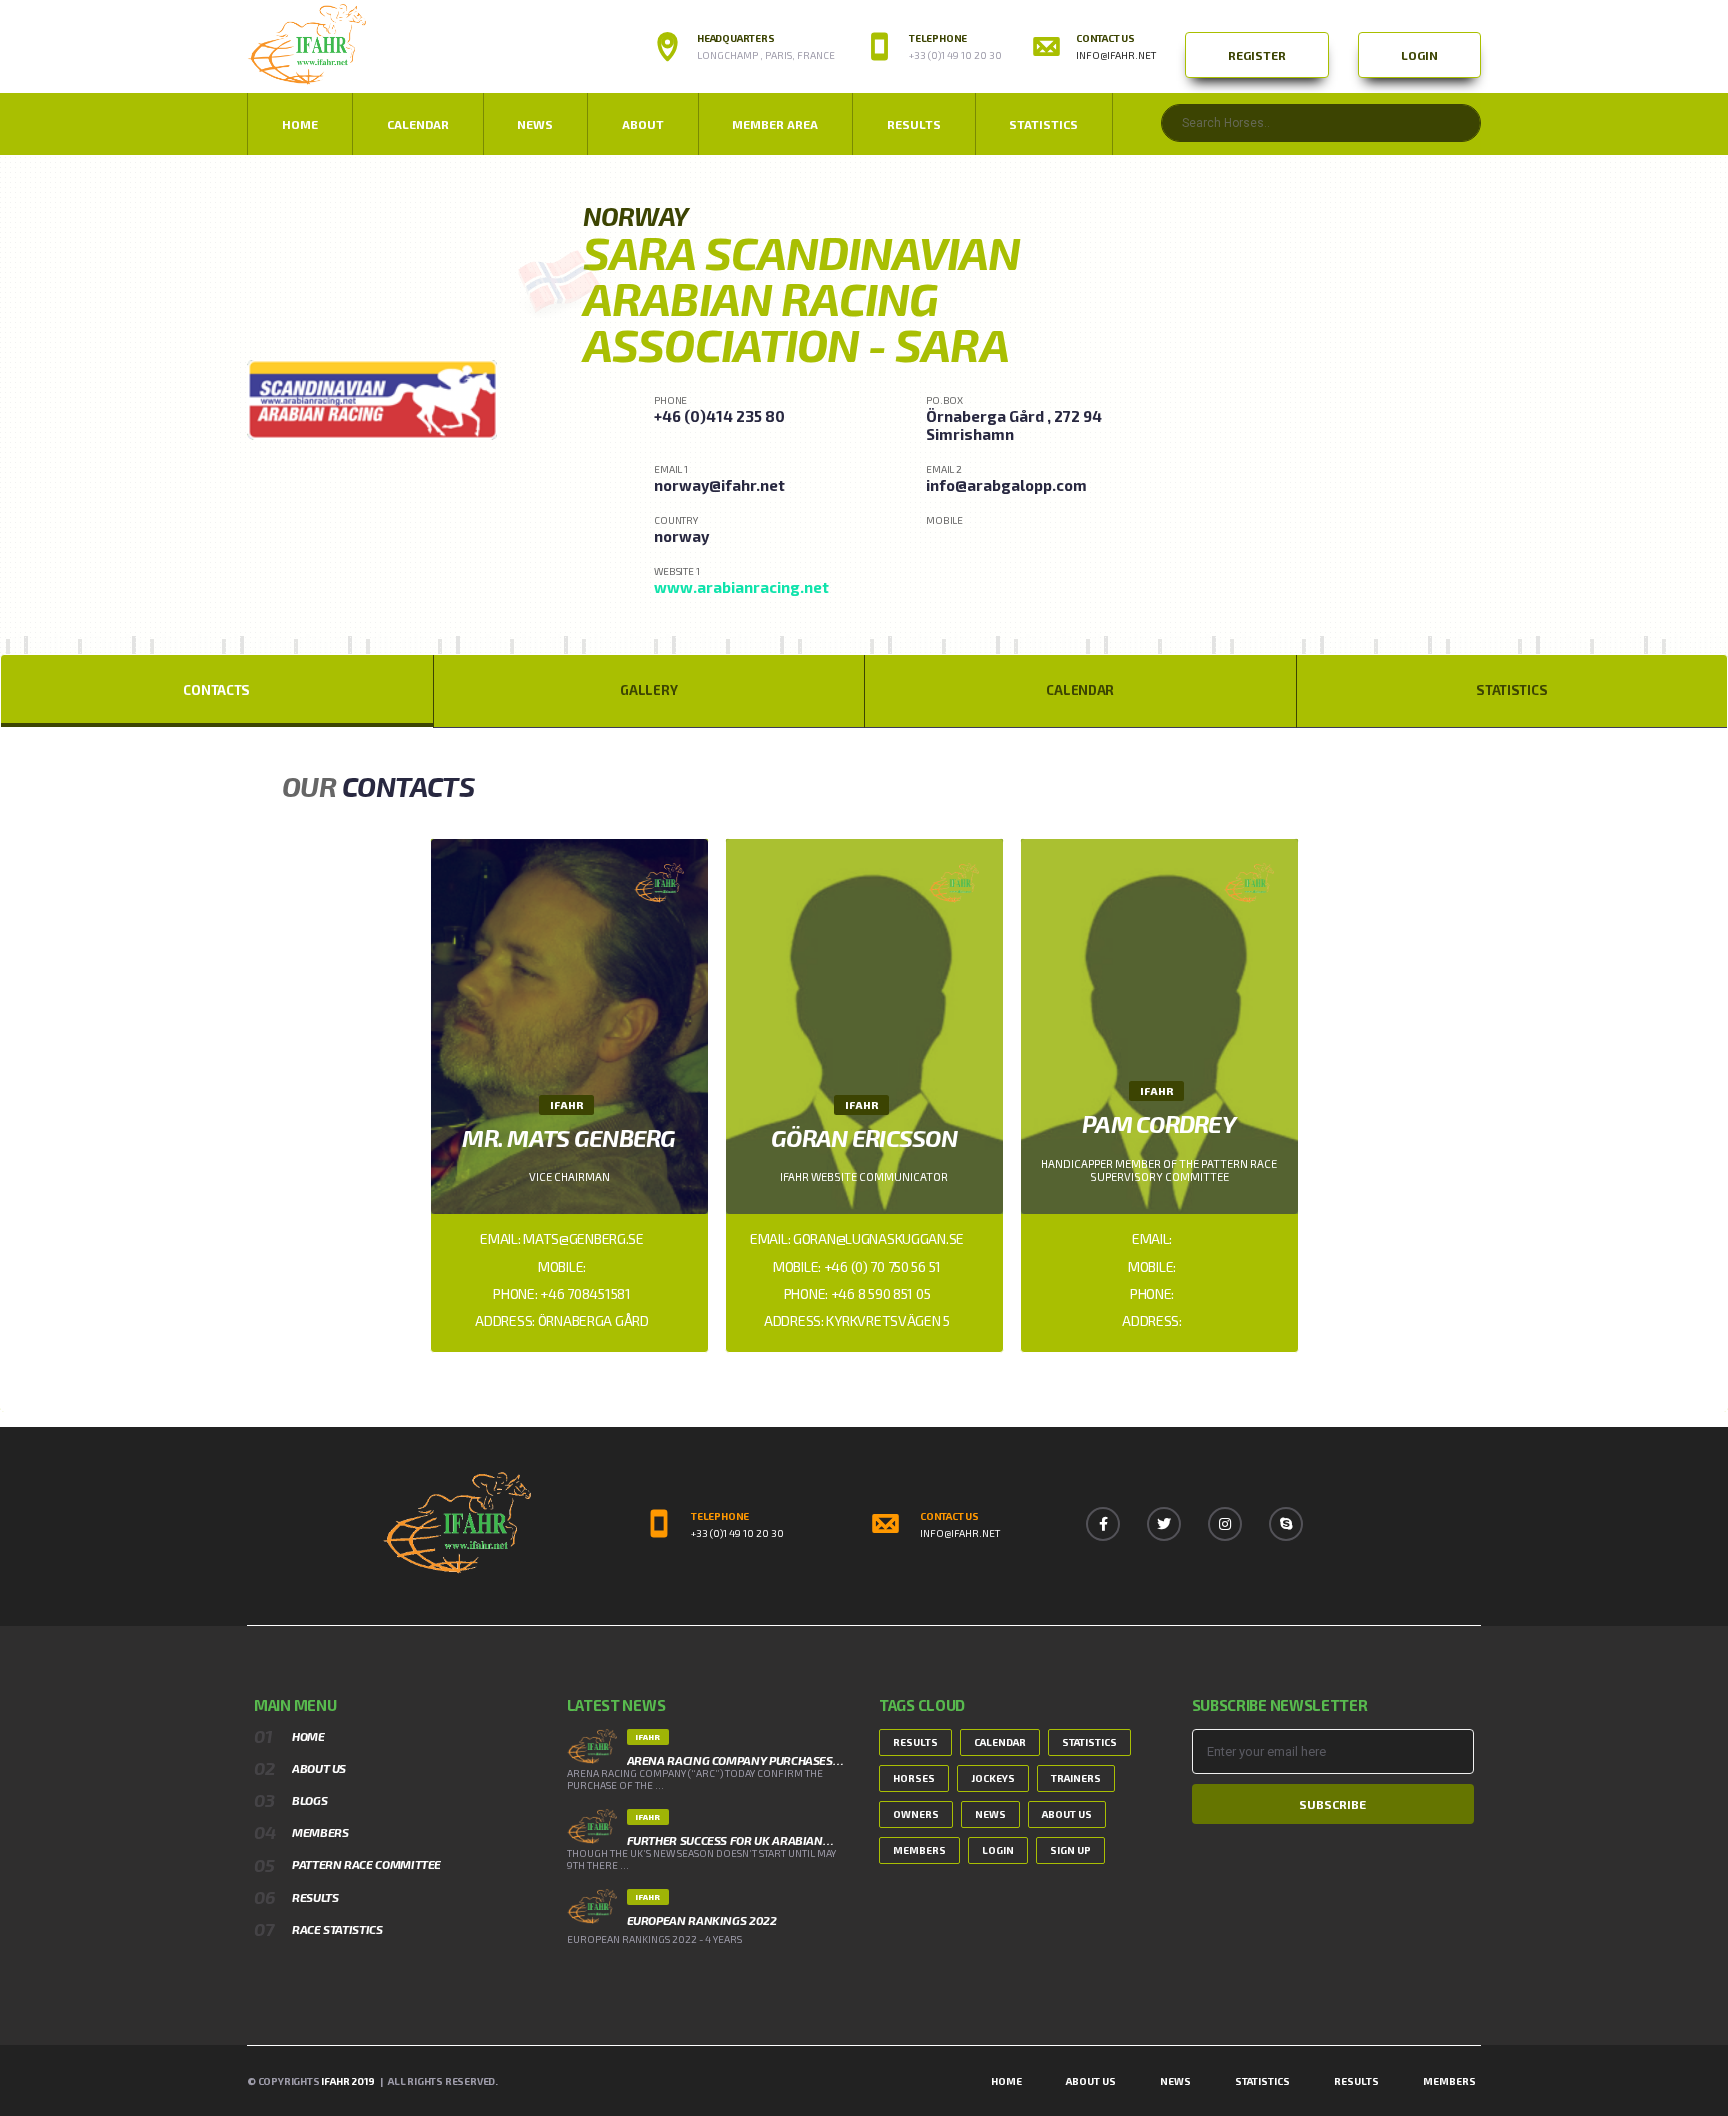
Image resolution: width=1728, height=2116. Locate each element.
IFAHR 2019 (347, 2081)
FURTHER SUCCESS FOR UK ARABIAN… (730, 1840)
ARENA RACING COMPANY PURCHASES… (735, 1760)
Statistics (1043, 124)
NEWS (535, 124)
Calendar (418, 124)
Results (914, 124)
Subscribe (1332, 1804)
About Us (319, 1768)
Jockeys (993, 1778)
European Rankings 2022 (702, 1920)
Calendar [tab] (1080, 690)
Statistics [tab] (1511, 690)
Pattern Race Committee (366, 1864)
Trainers (1076, 1778)
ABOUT (643, 124)
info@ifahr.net (1116, 55)
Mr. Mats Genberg (568, 1137)
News (990, 1814)
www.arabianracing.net (741, 587)
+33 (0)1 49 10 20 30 (737, 1533)
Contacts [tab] (216, 690)
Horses (914, 1778)
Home (300, 124)
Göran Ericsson (864, 1137)
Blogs (309, 1800)
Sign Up (1070, 1850)
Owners (916, 1814)
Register (1257, 55)
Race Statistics (337, 1929)
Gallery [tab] (648, 690)
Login (1419, 55)
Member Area (775, 124)
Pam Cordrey (1159, 1123)
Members (320, 1832)
